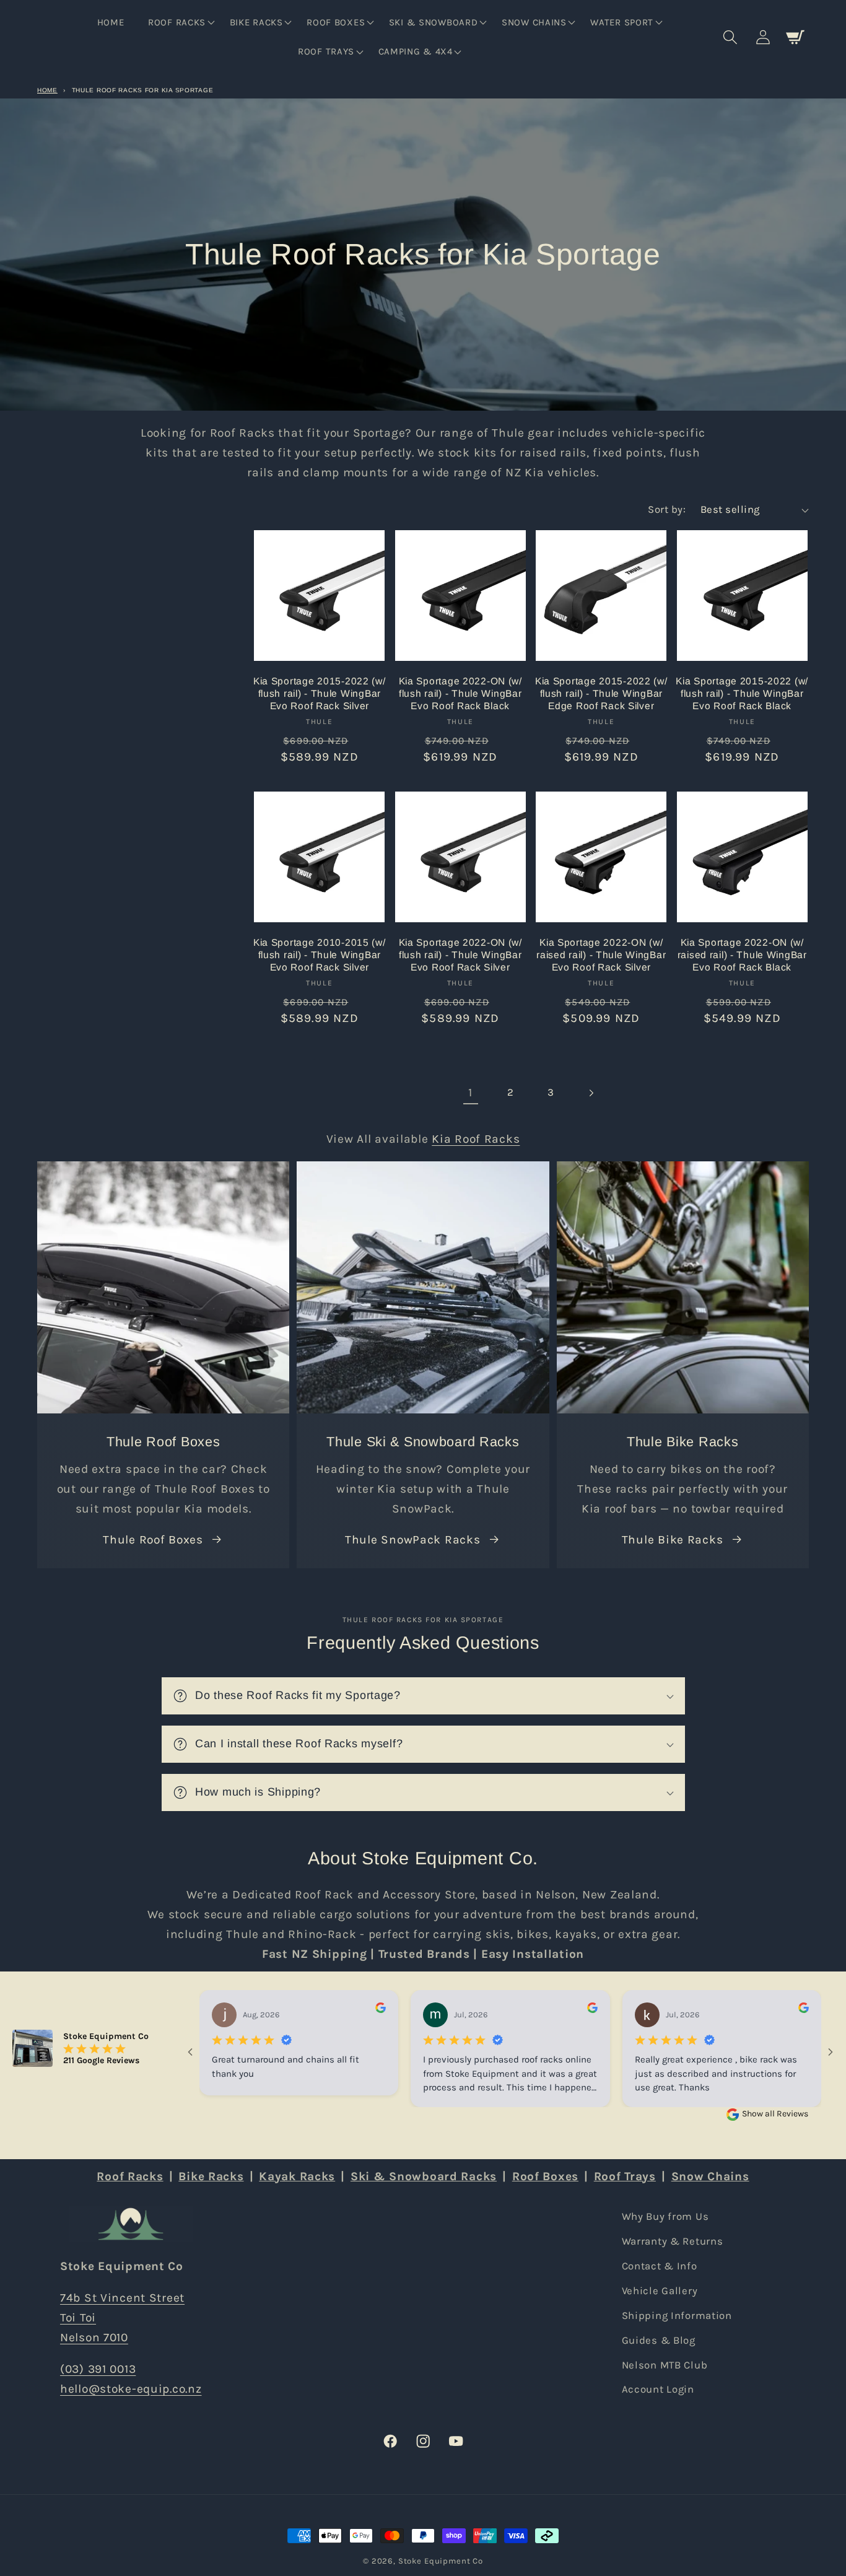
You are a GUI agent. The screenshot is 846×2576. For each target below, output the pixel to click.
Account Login (658, 2389)
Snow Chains (710, 2176)
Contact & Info (660, 2266)
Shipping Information (677, 2316)
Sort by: (667, 509)
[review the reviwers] (381, 2010)
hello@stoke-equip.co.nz (131, 2389)
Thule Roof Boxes (153, 1539)
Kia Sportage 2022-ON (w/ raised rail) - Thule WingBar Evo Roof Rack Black (742, 955)
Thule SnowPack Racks (412, 1539)
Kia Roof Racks (476, 1139)
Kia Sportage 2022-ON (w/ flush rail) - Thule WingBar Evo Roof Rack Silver (460, 955)
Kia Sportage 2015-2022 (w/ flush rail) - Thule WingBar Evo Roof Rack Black (742, 694)
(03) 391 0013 (98, 2369)
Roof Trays (625, 2176)
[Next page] (591, 1093)
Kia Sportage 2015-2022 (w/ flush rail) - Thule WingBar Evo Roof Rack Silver (320, 694)
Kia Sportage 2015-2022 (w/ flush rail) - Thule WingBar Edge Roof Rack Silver (601, 694)
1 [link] (470, 1092)
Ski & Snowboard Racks (424, 2176)
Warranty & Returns (673, 2241)
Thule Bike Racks (673, 1539)
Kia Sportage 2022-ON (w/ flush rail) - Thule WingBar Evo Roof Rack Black (460, 694)
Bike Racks (211, 2176)
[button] (180, 22)
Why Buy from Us (665, 2216)
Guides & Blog (659, 2340)
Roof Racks (130, 2176)
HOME (47, 90)
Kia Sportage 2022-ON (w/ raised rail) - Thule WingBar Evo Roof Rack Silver (601, 955)
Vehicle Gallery (660, 2291)
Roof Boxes (545, 2176)
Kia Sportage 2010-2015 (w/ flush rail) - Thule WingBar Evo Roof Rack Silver (320, 955)
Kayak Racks (297, 2176)
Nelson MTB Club (665, 2365)
